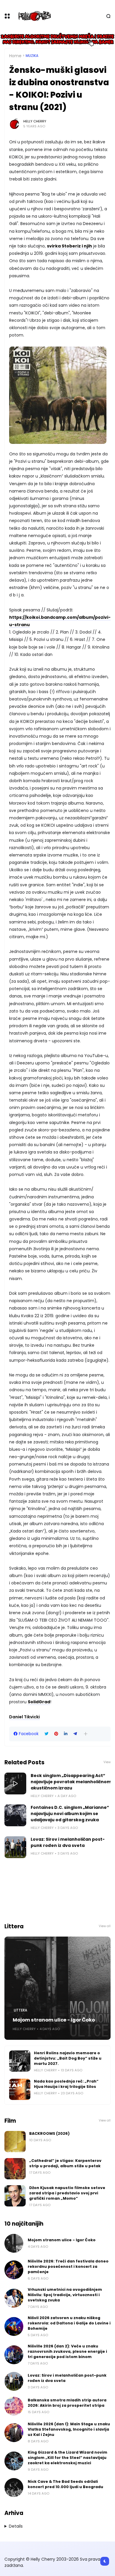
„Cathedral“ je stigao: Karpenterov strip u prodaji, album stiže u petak (65, 2163)
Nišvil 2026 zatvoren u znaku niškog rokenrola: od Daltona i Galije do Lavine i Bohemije (69, 2323)
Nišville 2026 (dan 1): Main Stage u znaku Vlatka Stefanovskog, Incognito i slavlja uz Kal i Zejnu (69, 2429)
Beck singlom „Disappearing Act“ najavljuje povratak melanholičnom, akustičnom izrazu (72, 1782)
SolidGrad (39, 1702)
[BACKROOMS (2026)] (15, 2142)
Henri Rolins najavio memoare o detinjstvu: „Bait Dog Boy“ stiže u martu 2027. (68, 2058)
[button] (86, 1734)
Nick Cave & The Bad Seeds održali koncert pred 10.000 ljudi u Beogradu (65, 2484)
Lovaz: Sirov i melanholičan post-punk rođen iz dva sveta (68, 1842)
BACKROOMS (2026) (49, 2133)
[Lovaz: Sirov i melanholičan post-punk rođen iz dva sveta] (15, 1847)
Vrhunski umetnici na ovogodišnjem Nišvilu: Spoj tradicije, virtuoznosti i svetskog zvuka (65, 2295)
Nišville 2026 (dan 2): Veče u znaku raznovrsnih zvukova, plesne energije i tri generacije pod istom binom (67, 2351)
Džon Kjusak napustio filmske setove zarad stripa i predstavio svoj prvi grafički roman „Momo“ (67, 2193)
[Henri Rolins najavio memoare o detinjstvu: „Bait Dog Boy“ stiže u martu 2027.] (20, 2061)
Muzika (32, 56)
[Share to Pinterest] (56, 1734)
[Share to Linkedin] (66, 1734)
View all (105, 1926)
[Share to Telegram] (75, 1734)
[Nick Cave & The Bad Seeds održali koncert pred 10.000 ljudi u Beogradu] (14, 2488)
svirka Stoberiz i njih (69, 246)
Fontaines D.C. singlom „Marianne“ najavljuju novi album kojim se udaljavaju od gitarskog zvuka (70, 1814)
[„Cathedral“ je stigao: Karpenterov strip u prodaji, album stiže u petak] (15, 2169)
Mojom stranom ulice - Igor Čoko (54, 2020)
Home (15, 56)
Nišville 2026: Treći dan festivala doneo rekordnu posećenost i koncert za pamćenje (68, 2266)
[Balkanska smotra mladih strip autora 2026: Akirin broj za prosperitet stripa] (14, 2406)
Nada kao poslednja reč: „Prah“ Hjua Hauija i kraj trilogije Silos (66, 2084)
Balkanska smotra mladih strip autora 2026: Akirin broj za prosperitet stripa (67, 2403)
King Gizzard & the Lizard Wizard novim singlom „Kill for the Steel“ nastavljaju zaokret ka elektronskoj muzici (68, 2458)
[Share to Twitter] (46, 1734)
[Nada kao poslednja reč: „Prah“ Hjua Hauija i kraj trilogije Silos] (20, 2089)
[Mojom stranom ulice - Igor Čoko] (57, 1988)
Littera (20, 2010)
